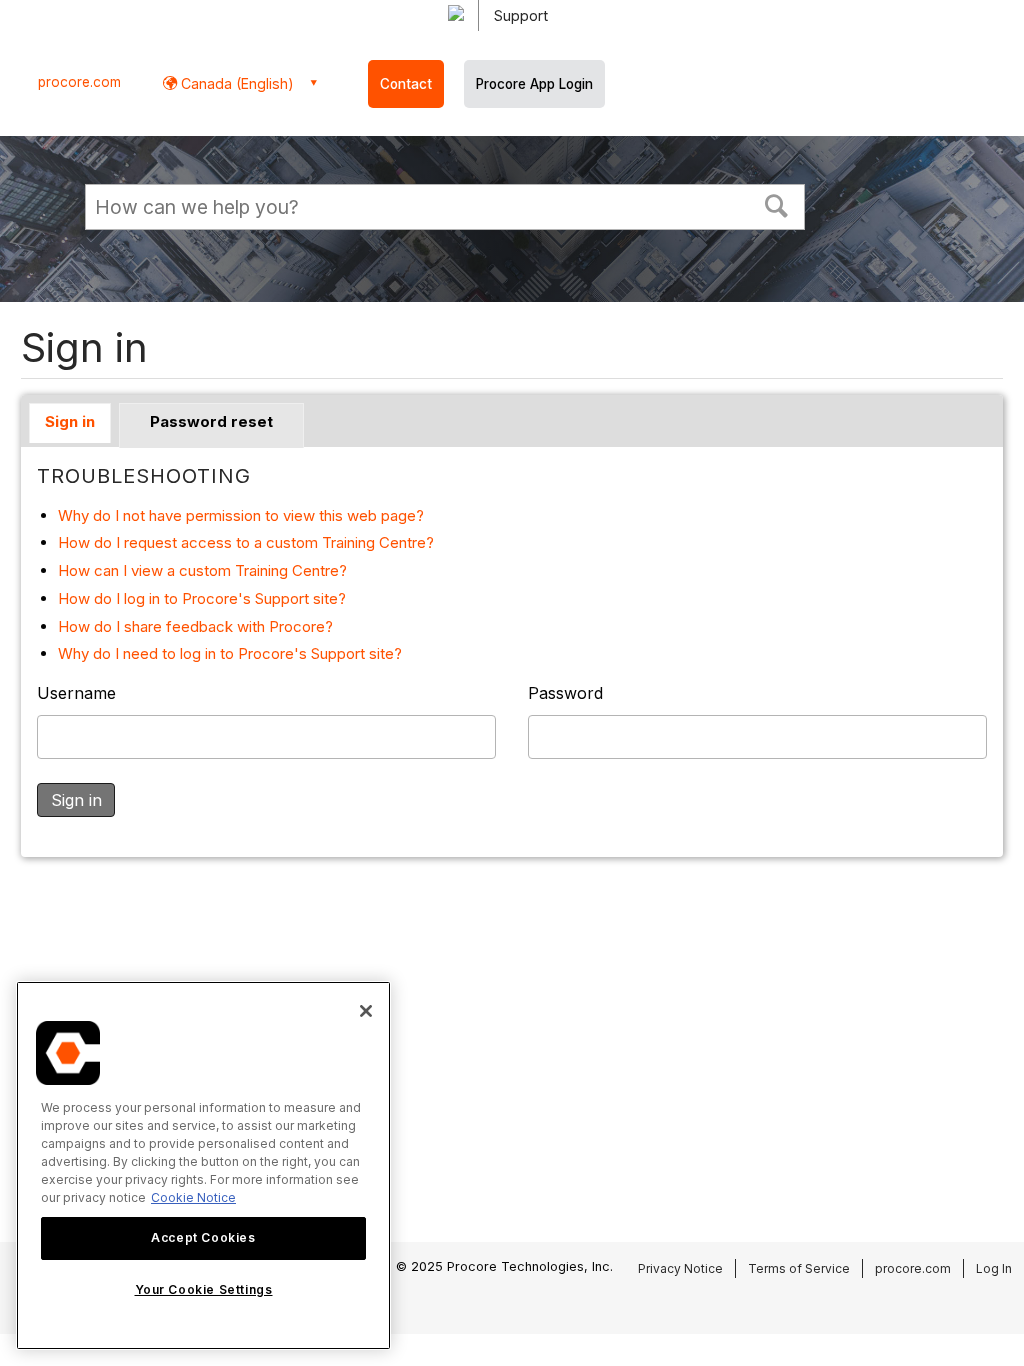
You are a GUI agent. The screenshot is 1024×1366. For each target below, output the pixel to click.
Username (76, 693)
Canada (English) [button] (235, 83)
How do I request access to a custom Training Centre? (246, 542)
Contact (406, 84)
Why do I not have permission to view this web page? (241, 515)
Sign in (70, 421)
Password (565, 693)
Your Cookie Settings (204, 1289)
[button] (777, 204)
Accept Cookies (203, 1237)
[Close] (366, 1011)
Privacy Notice (680, 1268)
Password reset (211, 421)
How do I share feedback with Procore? (195, 626)
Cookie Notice (193, 1197)
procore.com (79, 82)
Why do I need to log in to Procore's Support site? (230, 653)
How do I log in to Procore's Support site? (202, 598)
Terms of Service (799, 1268)
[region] (203, 1165)
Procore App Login (534, 84)
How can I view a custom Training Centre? (202, 570)
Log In (994, 1268)
